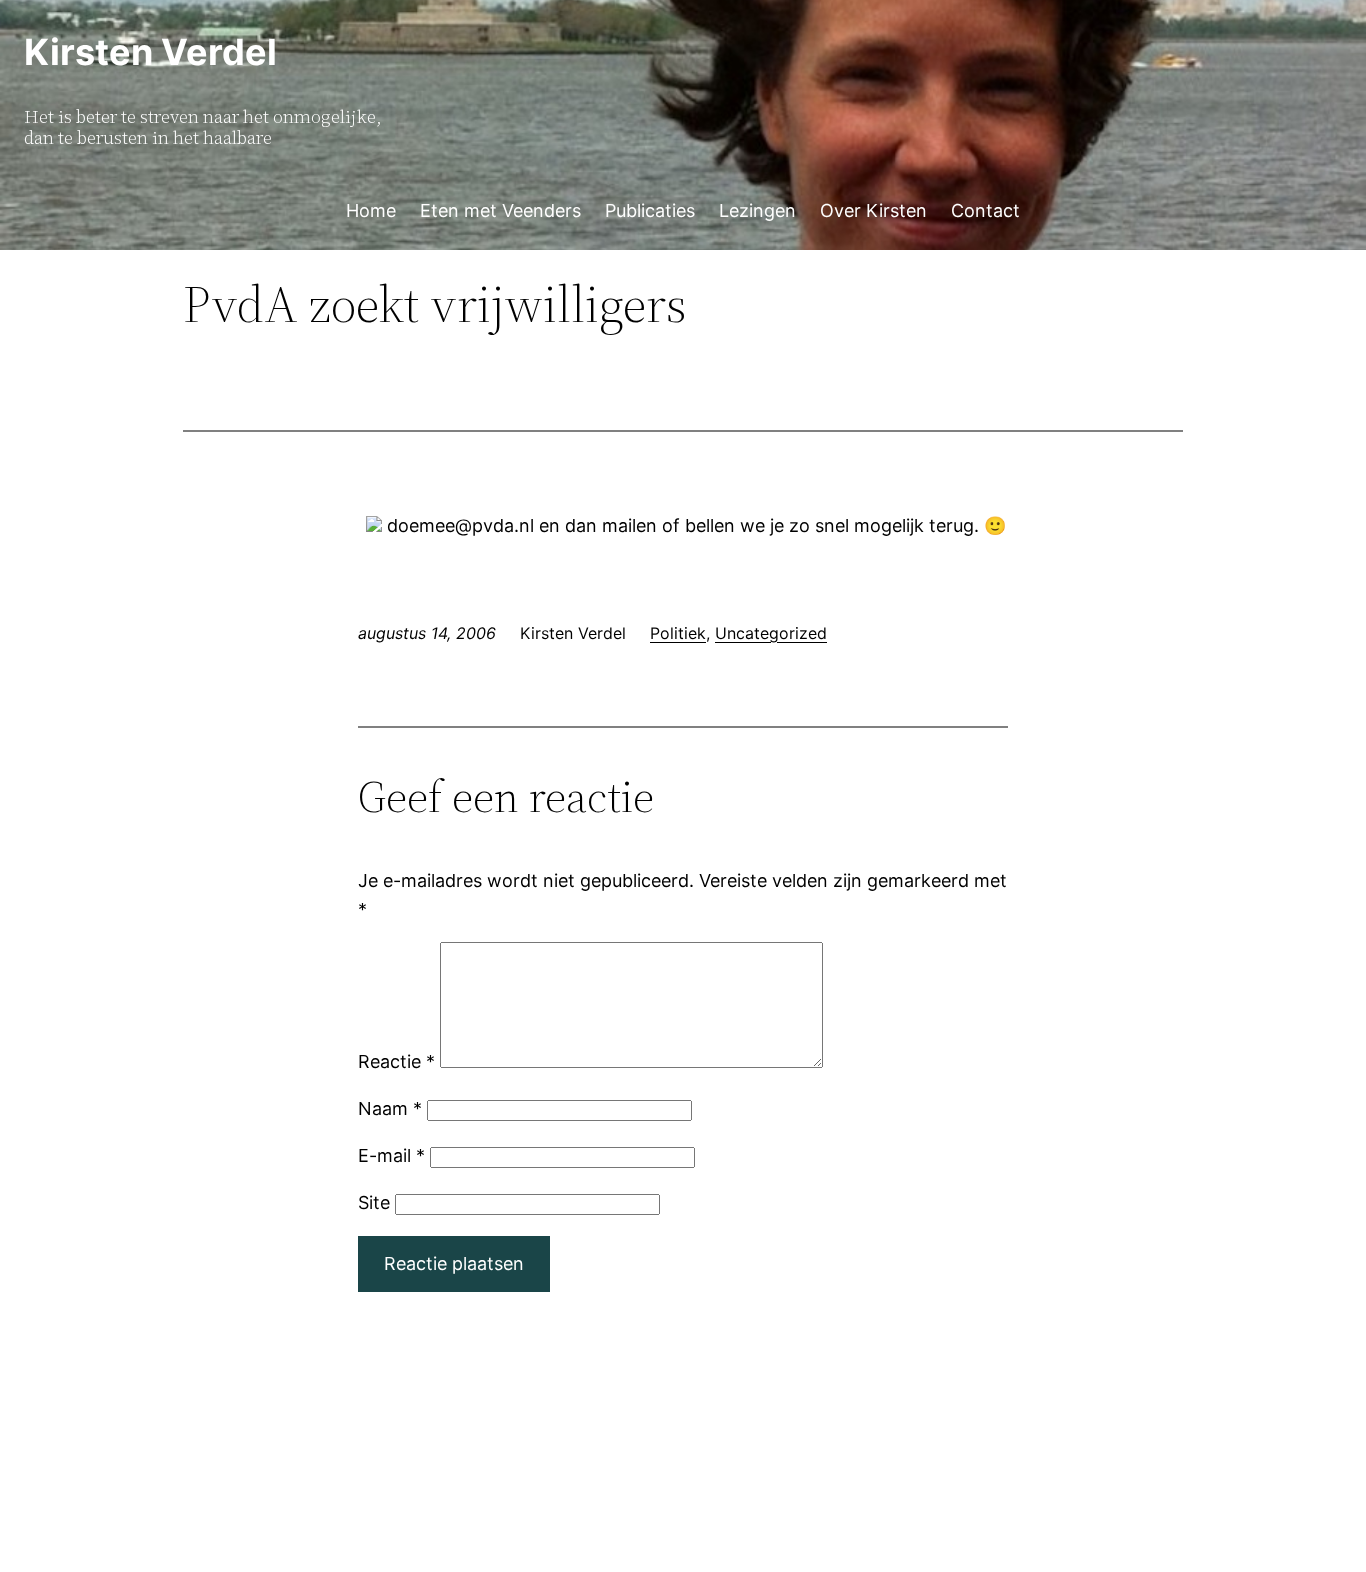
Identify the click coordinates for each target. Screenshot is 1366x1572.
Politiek (678, 633)
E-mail (391, 1155)
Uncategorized (771, 633)
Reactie (396, 1061)
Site (374, 1202)
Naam (390, 1108)
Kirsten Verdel (150, 52)
